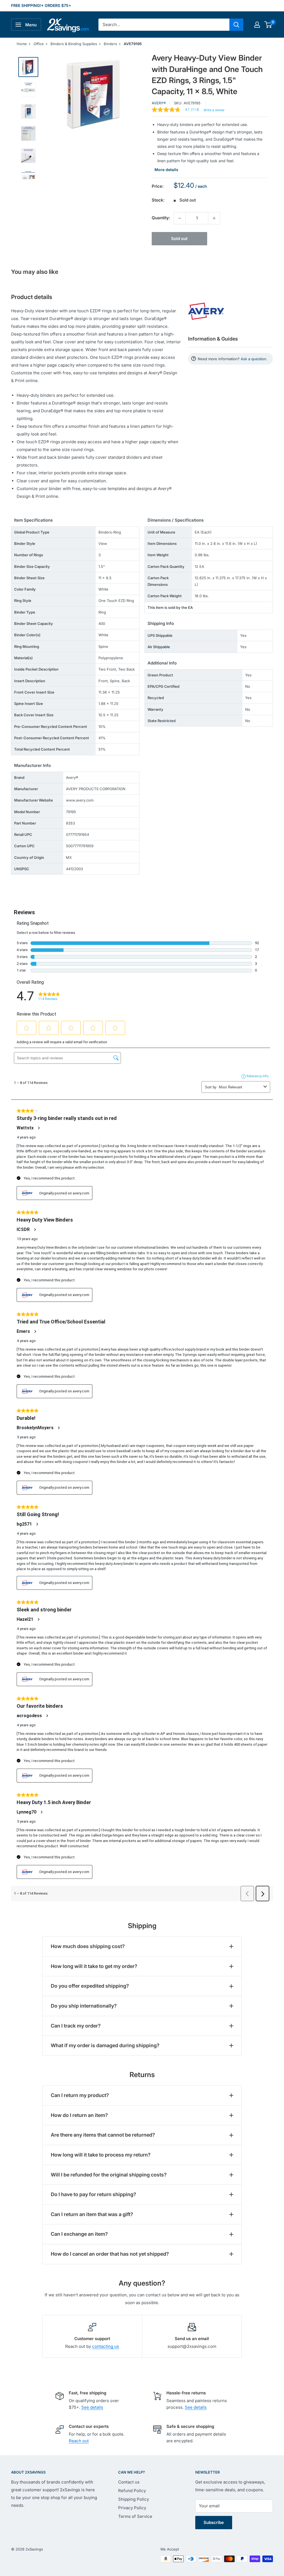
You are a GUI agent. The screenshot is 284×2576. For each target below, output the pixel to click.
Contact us (129, 2482)
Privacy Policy (132, 2508)
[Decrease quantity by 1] (180, 218)
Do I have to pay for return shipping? (93, 2194)
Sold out (179, 239)
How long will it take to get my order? (94, 1966)
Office (39, 44)
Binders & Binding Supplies (74, 44)
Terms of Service (135, 2516)
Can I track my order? (76, 2026)
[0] (268, 25)
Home (22, 44)
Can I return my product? (80, 2095)
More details (166, 170)
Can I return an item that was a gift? (92, 2214)
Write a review (214, 110)
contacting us (106, 2346)
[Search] (236, 25)
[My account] (257, 25)
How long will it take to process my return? (101, 2155)
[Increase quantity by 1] (214, 218)
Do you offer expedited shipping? (90, 1986)
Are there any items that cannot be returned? (103, 2135)
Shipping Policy (134, 2499)
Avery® (159, 103)
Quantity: (161, 218)
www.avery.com (80, 800)
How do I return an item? (79, 2115)
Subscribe (214, 2522)
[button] (268, 25)
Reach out (79, 2441)
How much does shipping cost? (88, 1946)
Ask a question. (254, 359)
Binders (110, 44)
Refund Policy (132, 2491)
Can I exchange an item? (79, 2234)
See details (92, 2407)
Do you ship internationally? (84, 2006)
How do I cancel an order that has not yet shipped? (110, 2254)
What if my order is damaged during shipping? (105, 2045)
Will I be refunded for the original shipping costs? (109, 2175)
